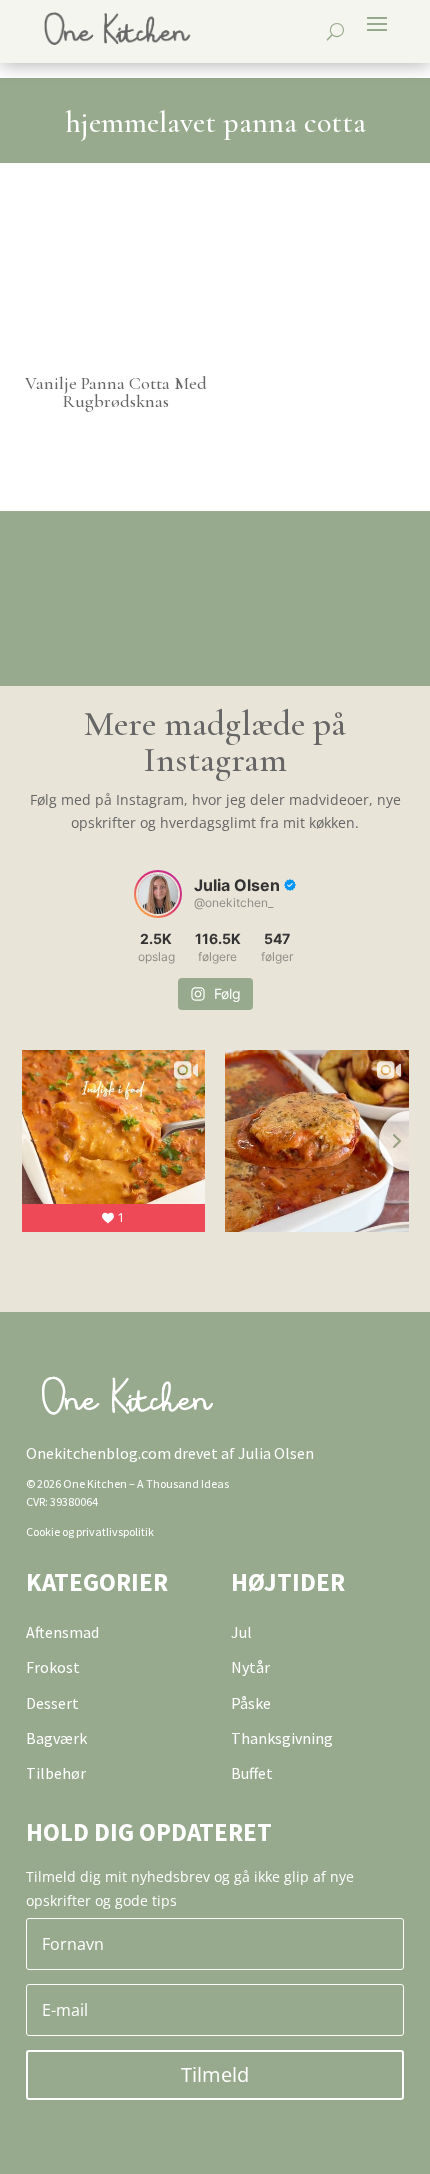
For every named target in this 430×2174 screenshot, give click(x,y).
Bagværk (56, 1738)
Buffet (252, 1773)
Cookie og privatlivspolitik (90, 1531)
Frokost (53, 1667)
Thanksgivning (282, 1738)
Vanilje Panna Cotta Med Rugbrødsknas (116, 392)
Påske (251, 1703)
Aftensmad (62, 1632)
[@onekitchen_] (158, 894)
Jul (241, 1632)
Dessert (52, 1703)
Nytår (250, 1667)
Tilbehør (56, 1773)
